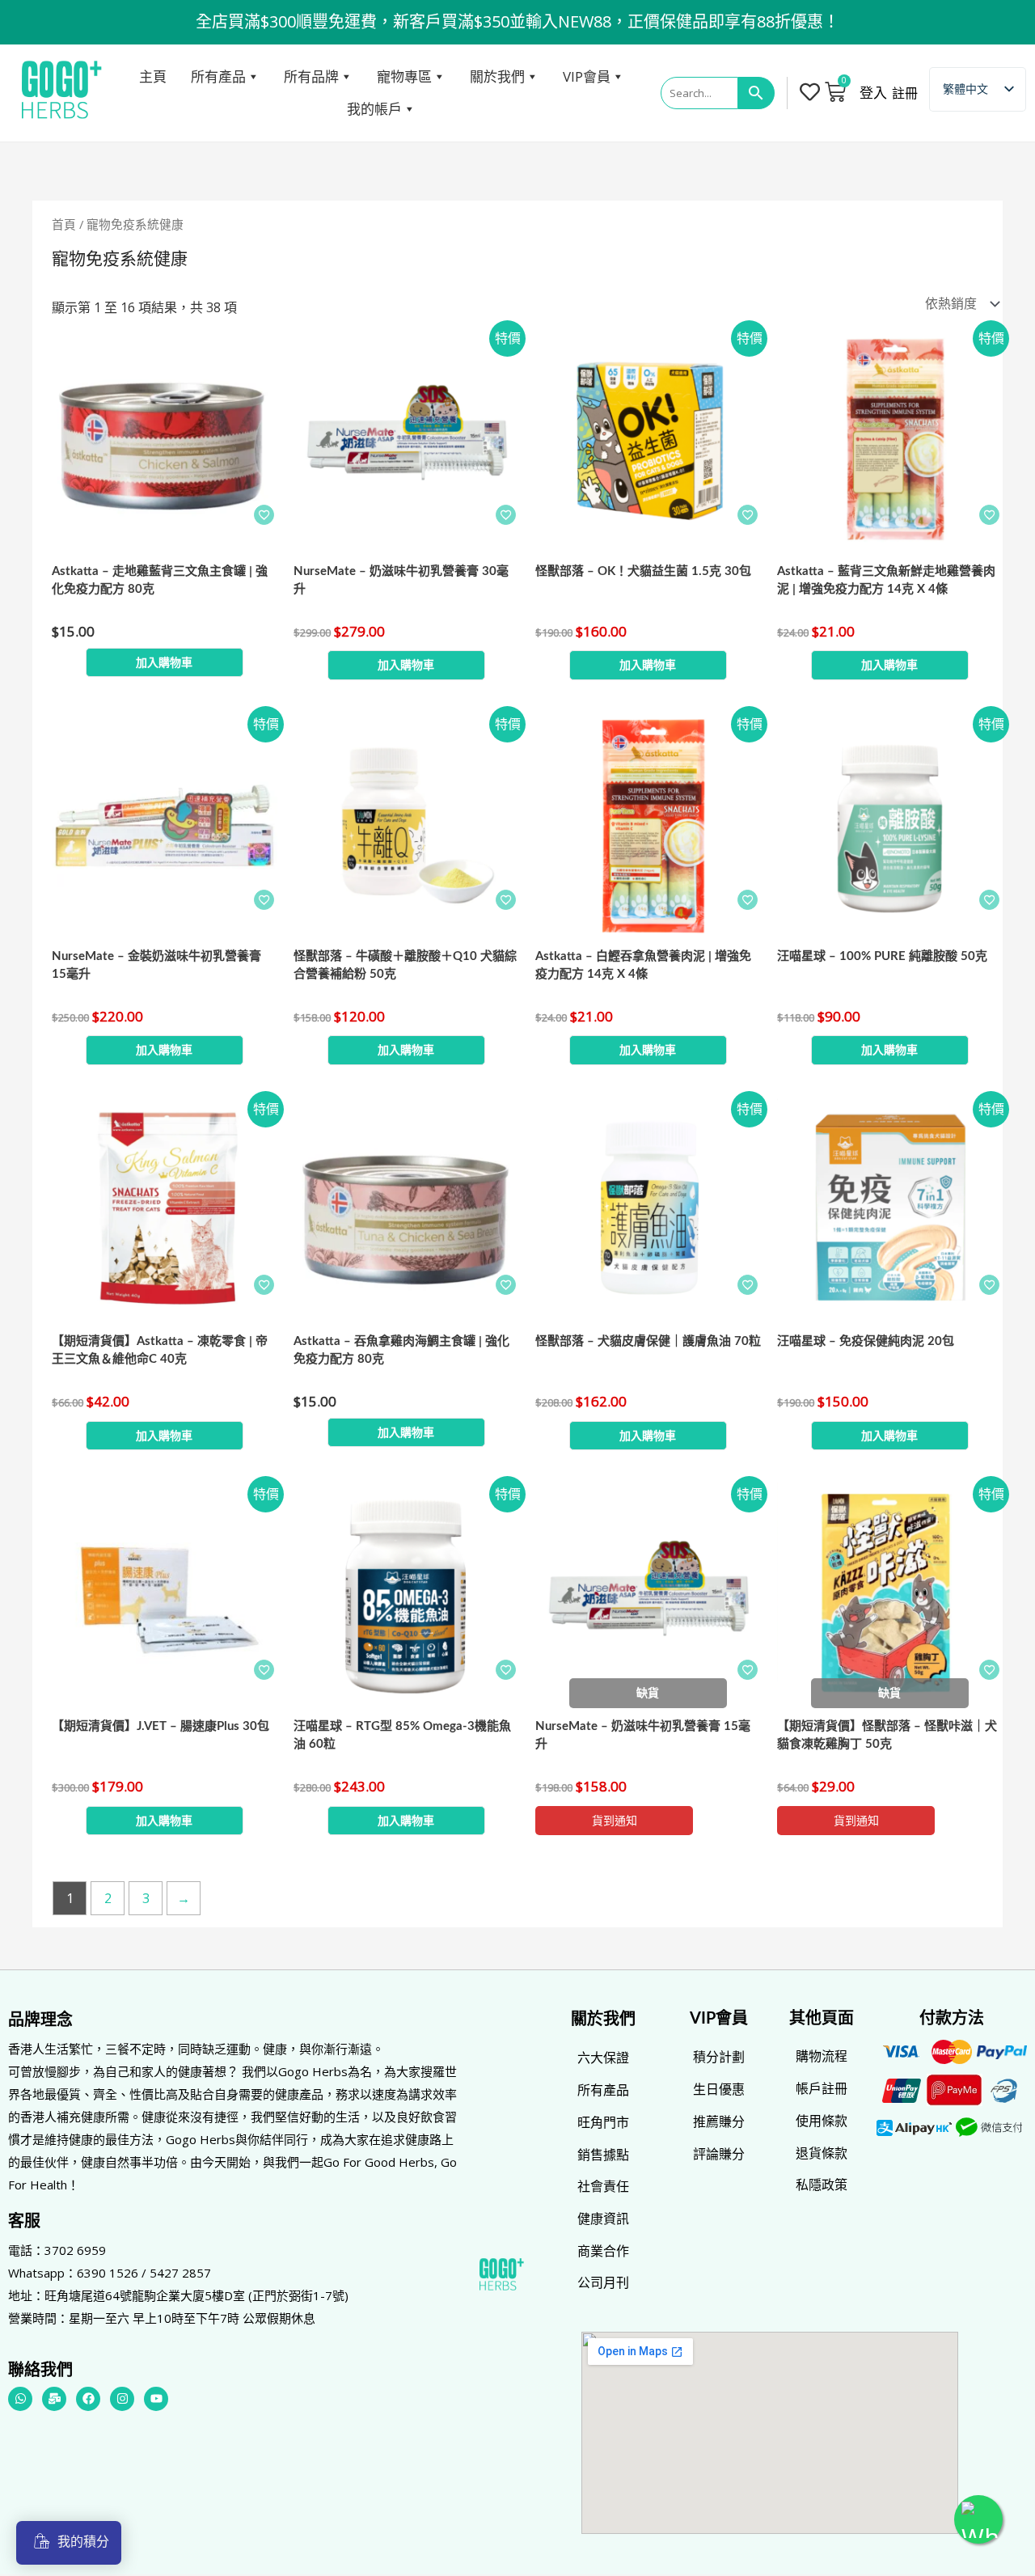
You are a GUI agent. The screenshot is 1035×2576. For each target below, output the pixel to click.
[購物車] (835, 91)
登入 (873, 93)
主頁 (153, 76)
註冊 (905, 93)
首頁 (64, 224)
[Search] (756, 93)
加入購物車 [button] (164, 662)
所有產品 (218, 76)
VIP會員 (587, 76)
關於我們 (497, 76)
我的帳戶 (374, 109)
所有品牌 (311, 76)
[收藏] (264, 515)
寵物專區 (404, 76)
